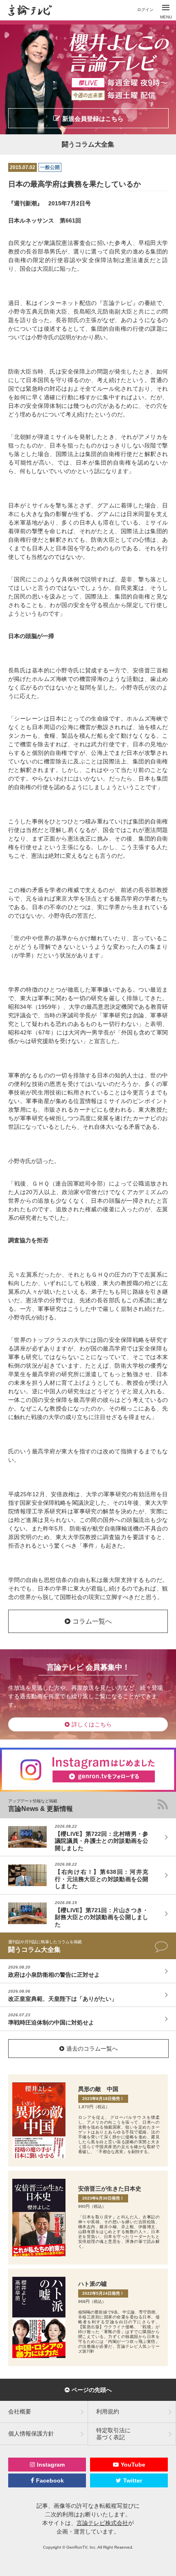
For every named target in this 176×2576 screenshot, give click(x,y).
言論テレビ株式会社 (102, 2523)
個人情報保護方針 (31, 2434)
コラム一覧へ (92, 1621)
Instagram (51, 2465)
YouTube (133, 2465)
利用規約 (108, 2411)
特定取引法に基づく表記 (113, 2434)
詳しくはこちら (92, 1724)
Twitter (133, 2480)
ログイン (145, 10)
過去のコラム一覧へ (92, 2049)
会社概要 (20, 2411)
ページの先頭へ (92, 2390)
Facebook (50, 2480)
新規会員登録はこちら (93, 119)
